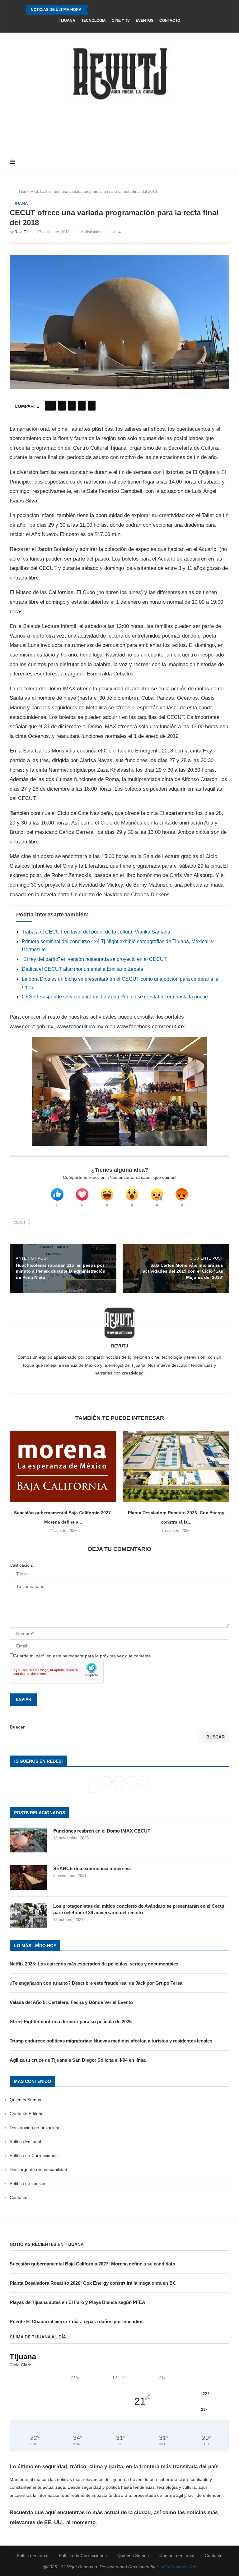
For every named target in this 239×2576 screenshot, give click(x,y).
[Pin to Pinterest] (72, 406)
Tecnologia (94, 20)
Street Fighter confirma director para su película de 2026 (71, 2022)
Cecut (20, 1222)
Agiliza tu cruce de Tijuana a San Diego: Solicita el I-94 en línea (78, 2060)
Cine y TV (121, 20)
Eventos (145, 20)
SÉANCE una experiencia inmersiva (92, 1868)
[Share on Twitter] (62, 406)
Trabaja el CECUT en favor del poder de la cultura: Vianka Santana (96, 932)
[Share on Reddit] (82, 406)
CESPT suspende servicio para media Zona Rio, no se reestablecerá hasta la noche (115, 997)
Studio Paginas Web (176, 2567)
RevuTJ (21, 232)
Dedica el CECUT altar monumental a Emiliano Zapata (82, 969)
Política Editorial (25, 2142)
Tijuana (67, 20)
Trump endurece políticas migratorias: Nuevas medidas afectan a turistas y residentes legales (111, 2041)
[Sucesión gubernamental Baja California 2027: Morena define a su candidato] (63, 1467)
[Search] (226, 162)
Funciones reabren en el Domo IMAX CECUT (102, 1831)
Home (24, 191)
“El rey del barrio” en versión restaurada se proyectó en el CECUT (94, 959)
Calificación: (21, 1565)
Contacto (170, 20)
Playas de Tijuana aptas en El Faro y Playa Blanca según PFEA (77, 2302)
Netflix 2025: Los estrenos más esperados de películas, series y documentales (94, 1964)
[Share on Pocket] (92, 406)
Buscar (17, 1727)
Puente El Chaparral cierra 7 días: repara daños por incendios (77, 2322)
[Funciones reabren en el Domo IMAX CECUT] (28, 1840)
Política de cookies (28, 2183)
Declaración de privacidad (35, 2128)
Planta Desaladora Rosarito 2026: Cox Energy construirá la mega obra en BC (93, 2283)
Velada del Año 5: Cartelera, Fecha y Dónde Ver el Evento (71, 2002)
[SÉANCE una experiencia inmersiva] (28, 1878)
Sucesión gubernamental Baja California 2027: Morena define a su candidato (92, 2264)
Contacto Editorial (27, 2114)
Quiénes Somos (25, 2100)
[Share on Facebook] (50, 406)
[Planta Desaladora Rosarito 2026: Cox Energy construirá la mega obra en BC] (176, 1467)
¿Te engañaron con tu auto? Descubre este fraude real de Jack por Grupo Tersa (96, 1983)
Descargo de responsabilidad (38, 2169)
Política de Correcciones (34, 2156)
